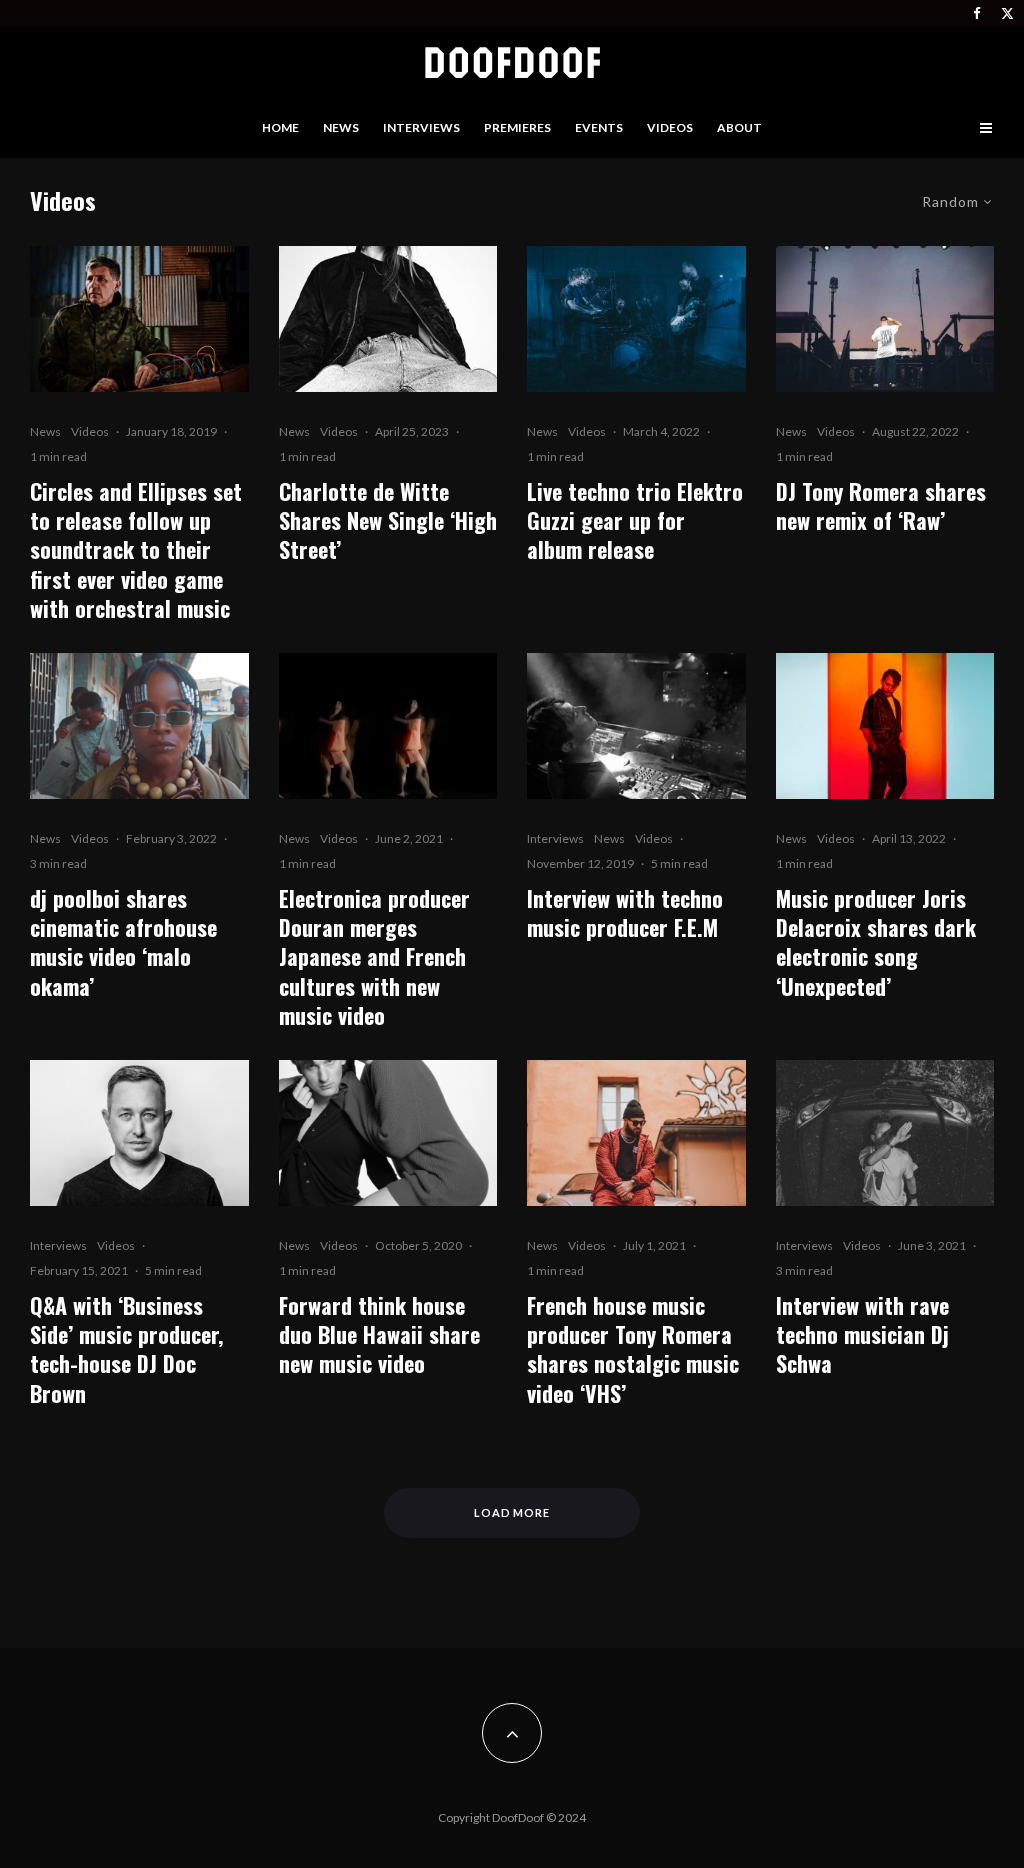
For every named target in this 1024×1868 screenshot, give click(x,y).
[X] (1007, 13)
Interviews (421, 127)
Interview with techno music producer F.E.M (625, 913)
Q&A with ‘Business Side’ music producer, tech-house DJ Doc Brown (126, 1349)
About (739, 127)
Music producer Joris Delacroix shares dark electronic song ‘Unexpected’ (876, 942)
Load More (512, 1512)
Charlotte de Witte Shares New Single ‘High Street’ (388, 521)
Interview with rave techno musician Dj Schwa (862, 1335)
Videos (670, 127)
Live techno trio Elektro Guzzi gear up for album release (635, 521)
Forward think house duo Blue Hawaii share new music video (379, 1335)
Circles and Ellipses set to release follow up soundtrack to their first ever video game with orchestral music (136, 550)
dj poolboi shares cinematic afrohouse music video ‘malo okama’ (123, 942)
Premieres (517, 127)
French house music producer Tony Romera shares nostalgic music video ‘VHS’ (633, 1349)
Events (599, 127)
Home (280, 127)
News (341, 127)
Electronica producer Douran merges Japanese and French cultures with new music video (374, 957)
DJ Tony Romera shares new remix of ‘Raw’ (881, 506)
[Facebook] (977, 13)
